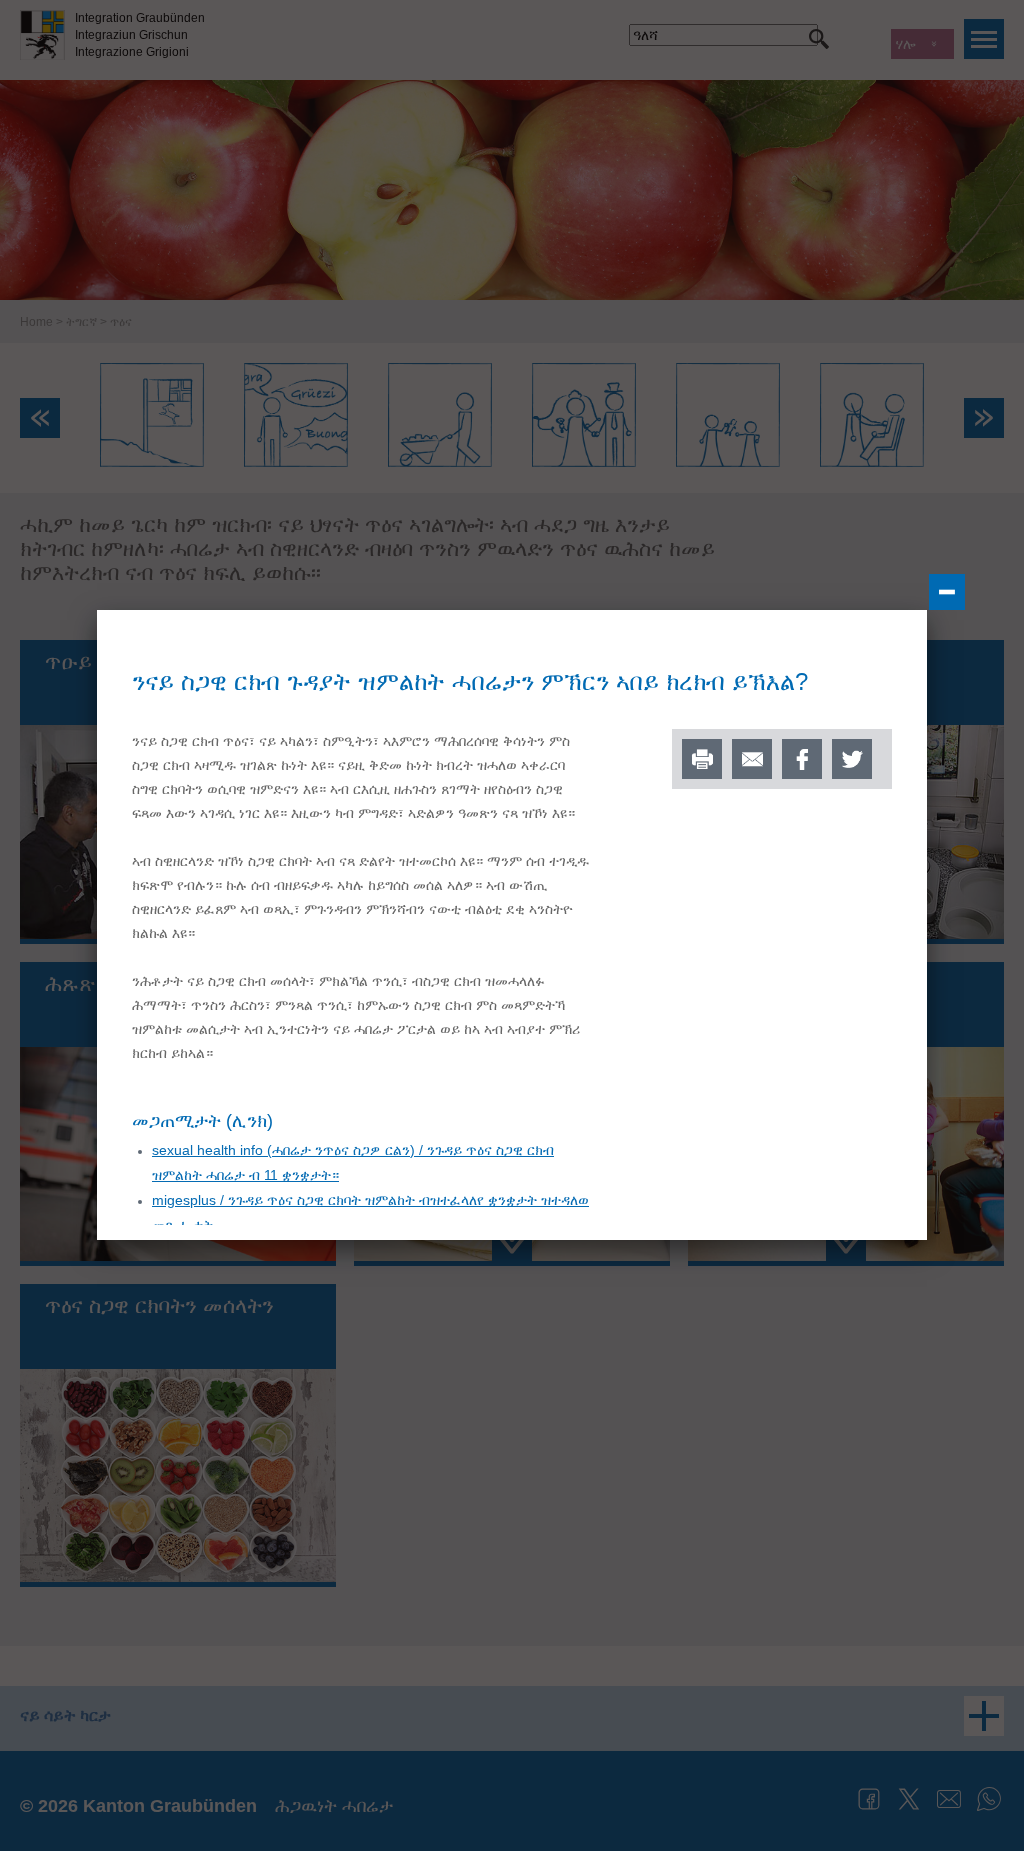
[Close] (947, 592)
